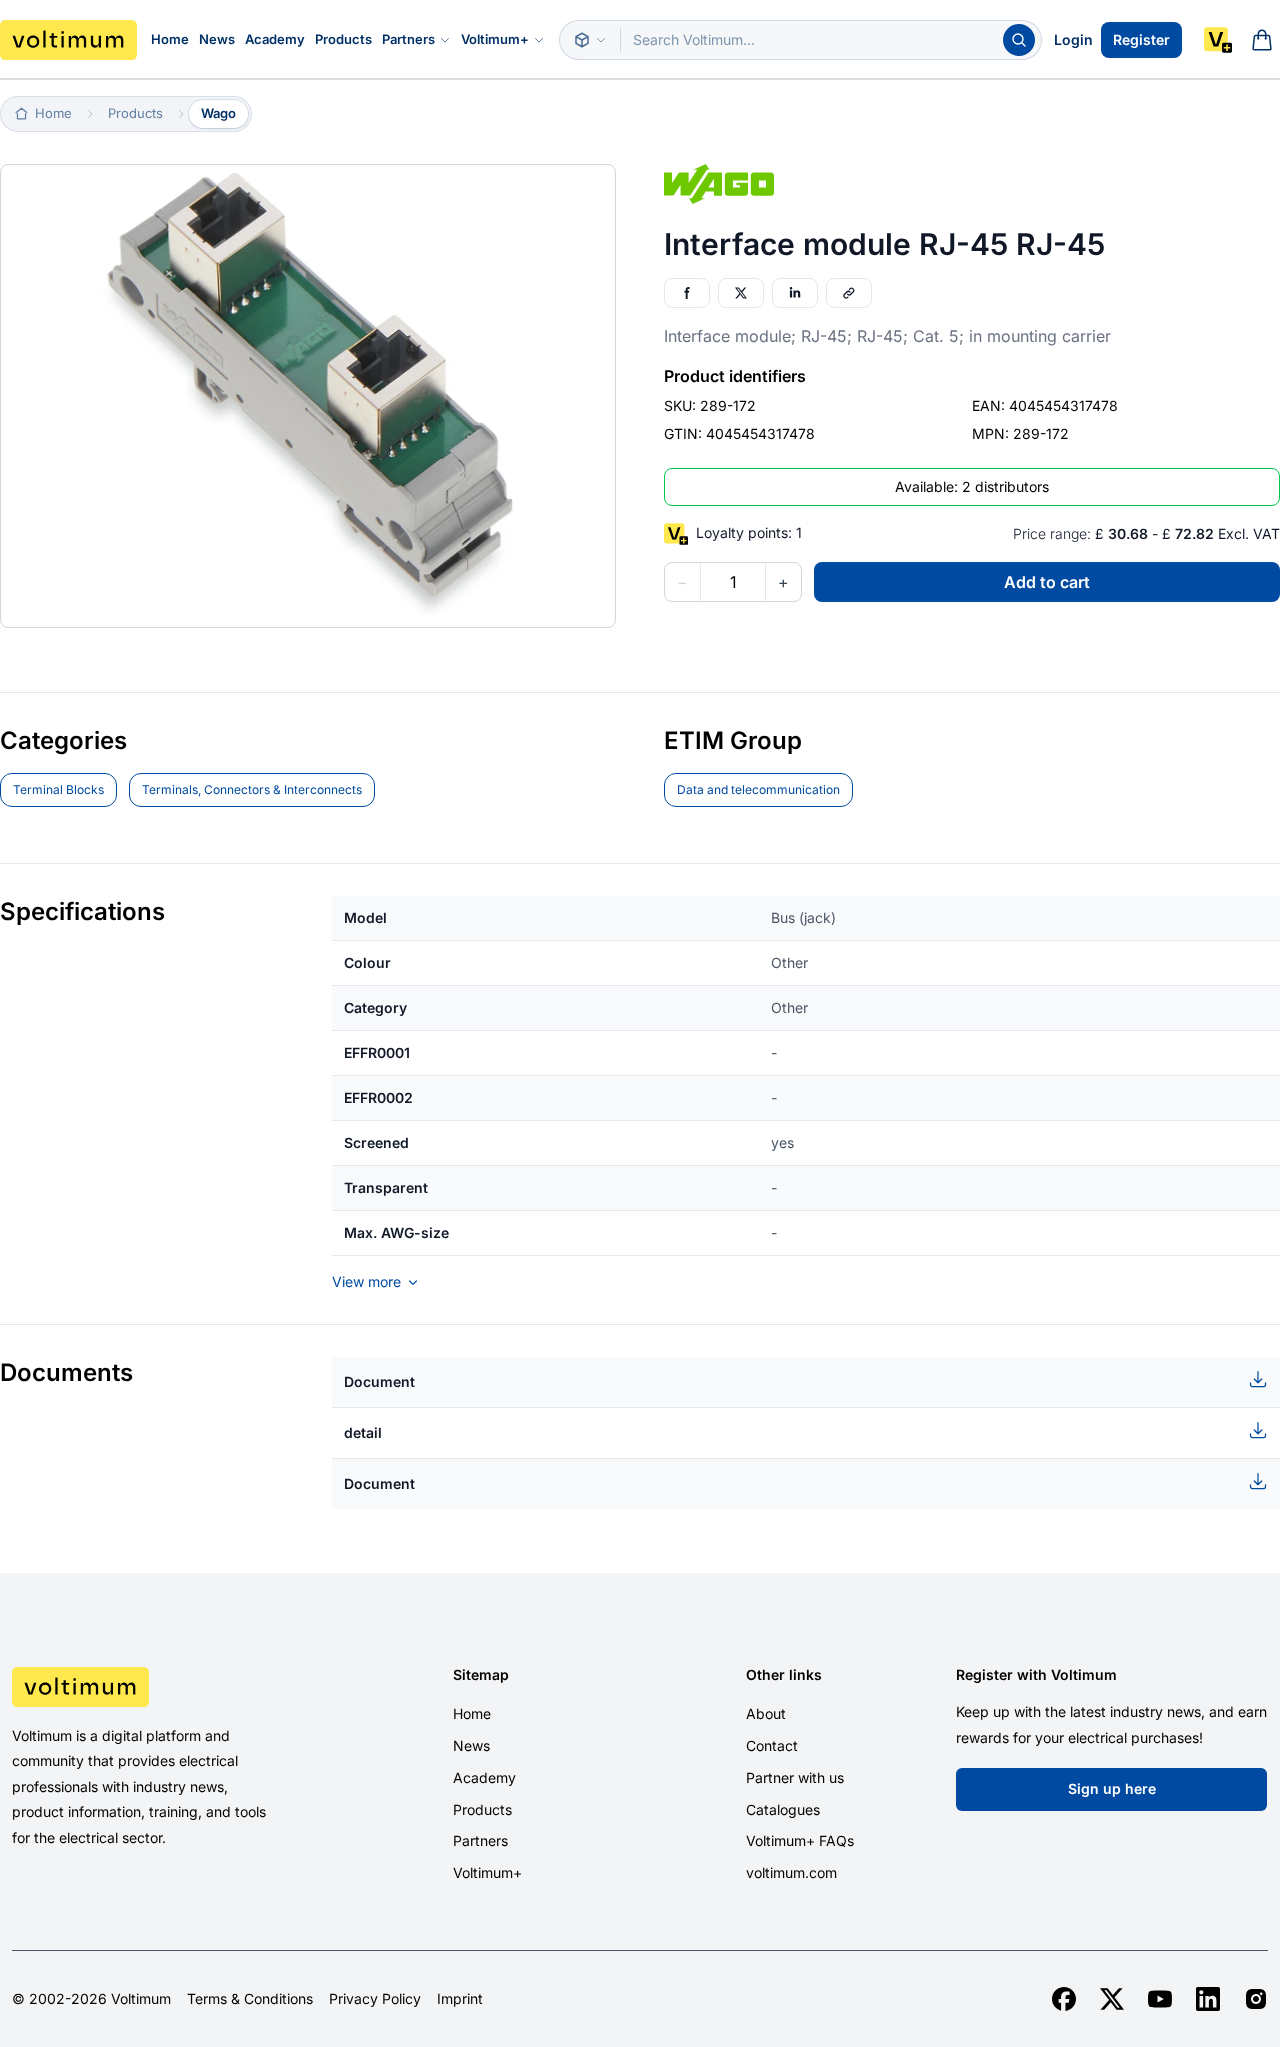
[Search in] (590, 40)
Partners (408, 39)
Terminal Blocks (58, 789)
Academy (275, 39)
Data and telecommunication (758, 789)
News (217, 39)
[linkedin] (1208, 1999)
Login (1073, 39)
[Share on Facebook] (687, 293)
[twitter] (1112, 1999)
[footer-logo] (160, 1687)
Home (170, 39)
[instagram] (1256, 1999)
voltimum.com (791, 1872)
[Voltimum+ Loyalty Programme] (1218, 40)
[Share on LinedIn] (795, 293)
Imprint (460, 1999)
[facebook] (1064, 1999)
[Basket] (1262, 40)
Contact (772, 1745)
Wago (218, 113)
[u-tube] (1160, 1999)
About (766, 1713)
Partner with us (795, 1777)
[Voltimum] (68, 40)
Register (1141, 39)
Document (379, 1381)
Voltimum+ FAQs (800, 1840)
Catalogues (783, 1809)
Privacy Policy (375, 1999)
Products (343, 39)
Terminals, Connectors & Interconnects (252, 789)
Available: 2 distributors (972, 486)
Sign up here (1112, 1788)
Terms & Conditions (250, 1999)
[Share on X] (741, 293)
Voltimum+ (495, 39)
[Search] (1019, 40)
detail (363, 1432)
